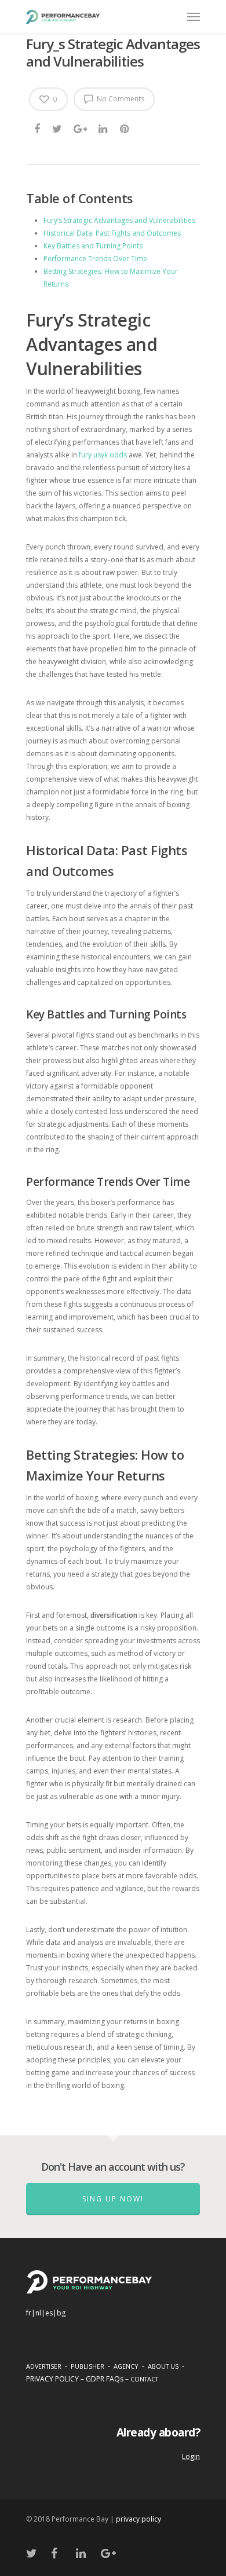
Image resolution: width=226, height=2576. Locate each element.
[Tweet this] (58, 129)
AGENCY (126, 2366)
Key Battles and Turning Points (93, 246)
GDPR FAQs (105, 2379)
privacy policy (138, 2519)
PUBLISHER (88, 2366)
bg (61, 2313)
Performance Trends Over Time (95, 259)
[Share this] (38, 129)
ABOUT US (163, 2366)
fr (29, 2313)
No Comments (120, 99)
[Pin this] (125, 129)
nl (38, 2313)
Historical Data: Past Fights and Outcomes (112, 233)
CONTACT (144, 2379)
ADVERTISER (44, 2366)
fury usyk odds (103, 455)
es (49, 2313)
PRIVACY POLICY (52, 2379)
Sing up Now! (113, 2199)
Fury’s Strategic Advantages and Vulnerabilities (119, 220)
